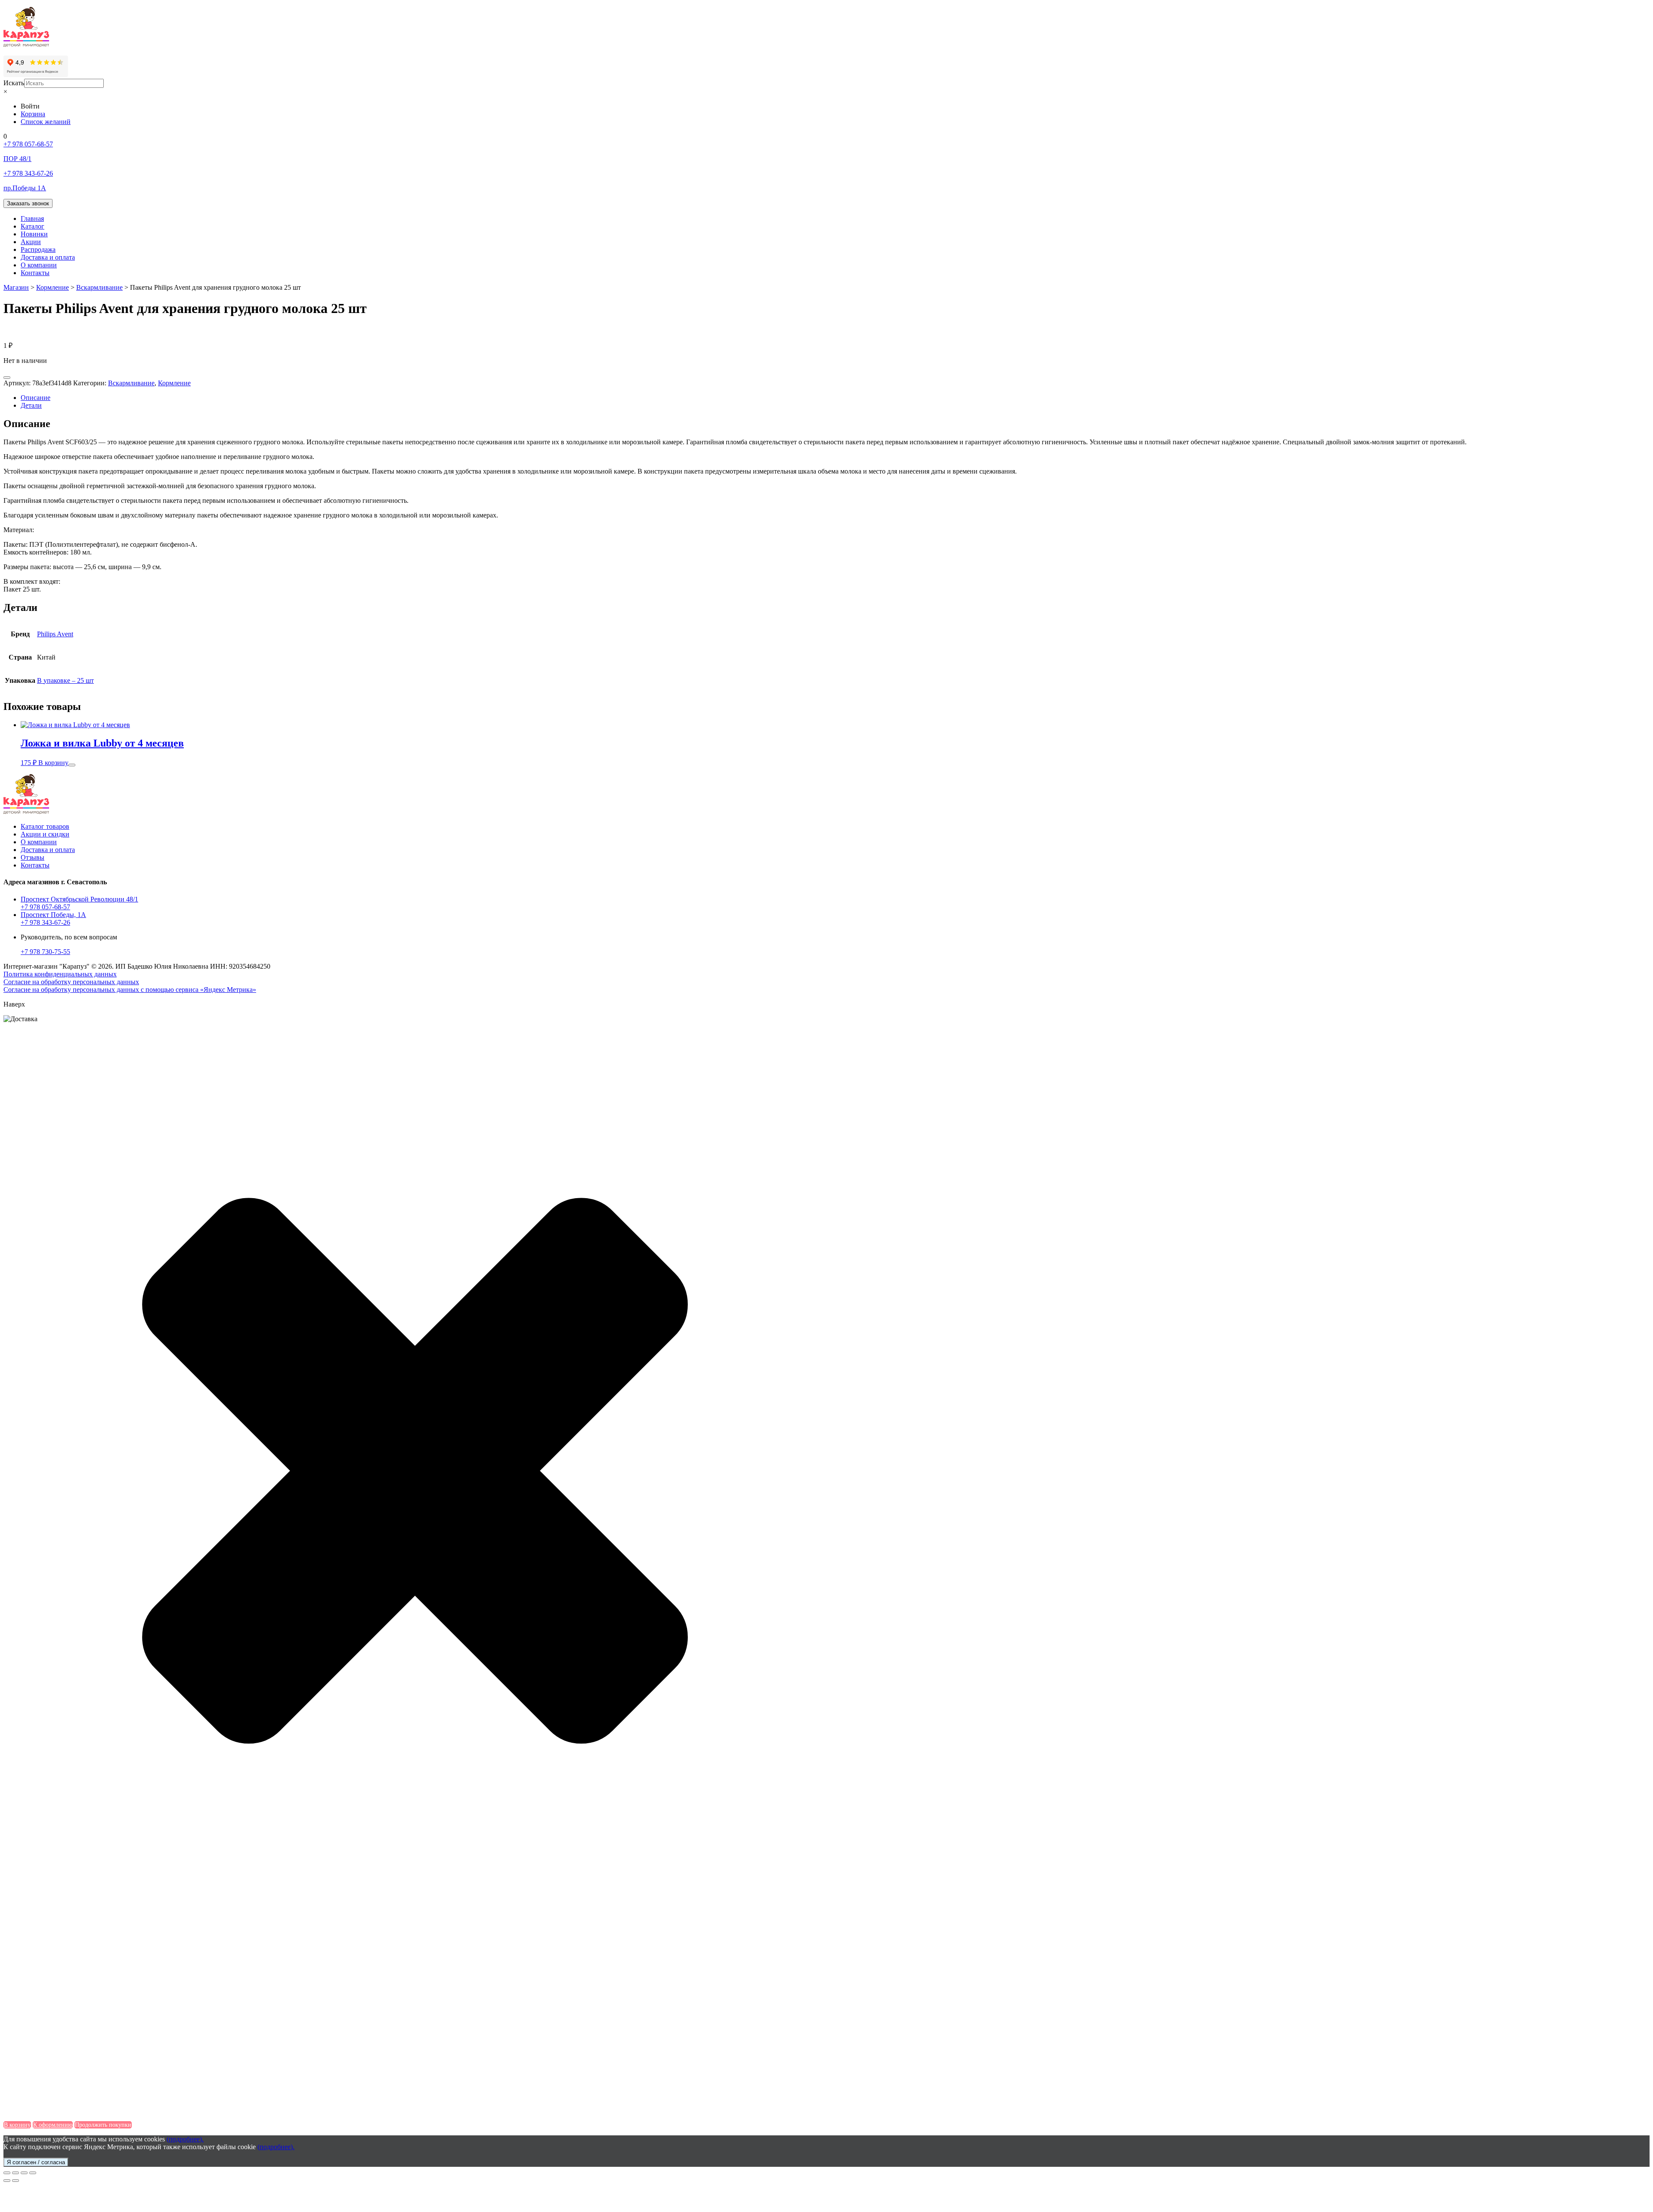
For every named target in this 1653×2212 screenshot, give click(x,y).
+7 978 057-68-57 (45, 907)
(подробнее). (185, 2139)
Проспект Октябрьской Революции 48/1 (79, 899)
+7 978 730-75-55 (45, 952)
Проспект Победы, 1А (53, 915)
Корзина (33, 114)
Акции (31, 242)
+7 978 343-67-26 (45, 922)
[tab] (835, 398)
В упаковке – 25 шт (65, 680)
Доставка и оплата (48, 257)
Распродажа (38, 249)
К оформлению (53, 2125)
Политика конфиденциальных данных (60, 974)
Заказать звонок (28, 203)
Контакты (35, 273)
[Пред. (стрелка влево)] (7, 2181)
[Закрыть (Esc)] (7, 2173)
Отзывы (33, 857)
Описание (36, 398)
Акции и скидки (45, 834)
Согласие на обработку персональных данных (71, 982)
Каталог (33, 226)
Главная (32, 218)
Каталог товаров (45, 826)
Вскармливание (131, 383)
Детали (31, 405)
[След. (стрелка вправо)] (15, 2181)
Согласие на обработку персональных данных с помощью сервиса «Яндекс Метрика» (130, 990)
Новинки (34, 234)
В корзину (53, 763)
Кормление (174, 383)
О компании (39, 265)
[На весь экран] (24, 2173)
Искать (14, 83)
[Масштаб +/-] (33, 2173)
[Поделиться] (15, 2173)
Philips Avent (55, 634)
